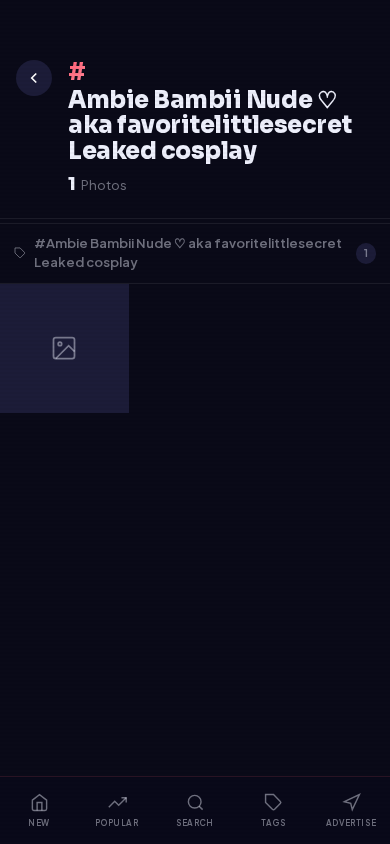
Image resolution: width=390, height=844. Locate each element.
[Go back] (34, 78)
